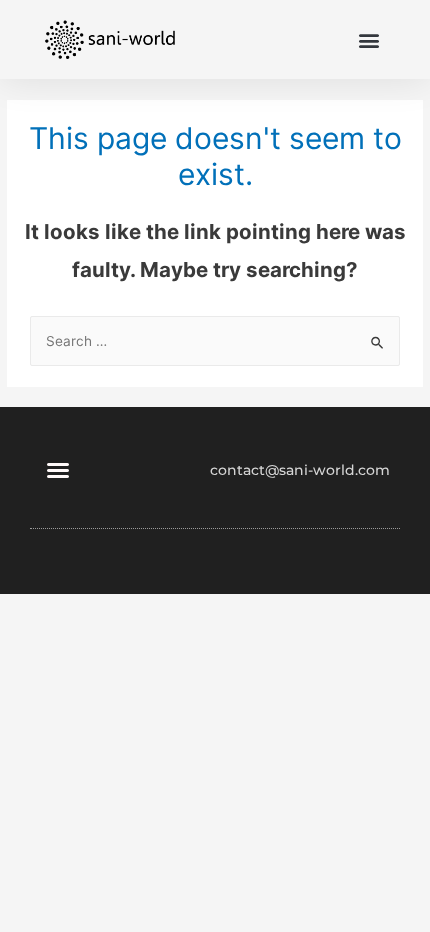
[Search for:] (215, 341)
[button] (368, 39)
